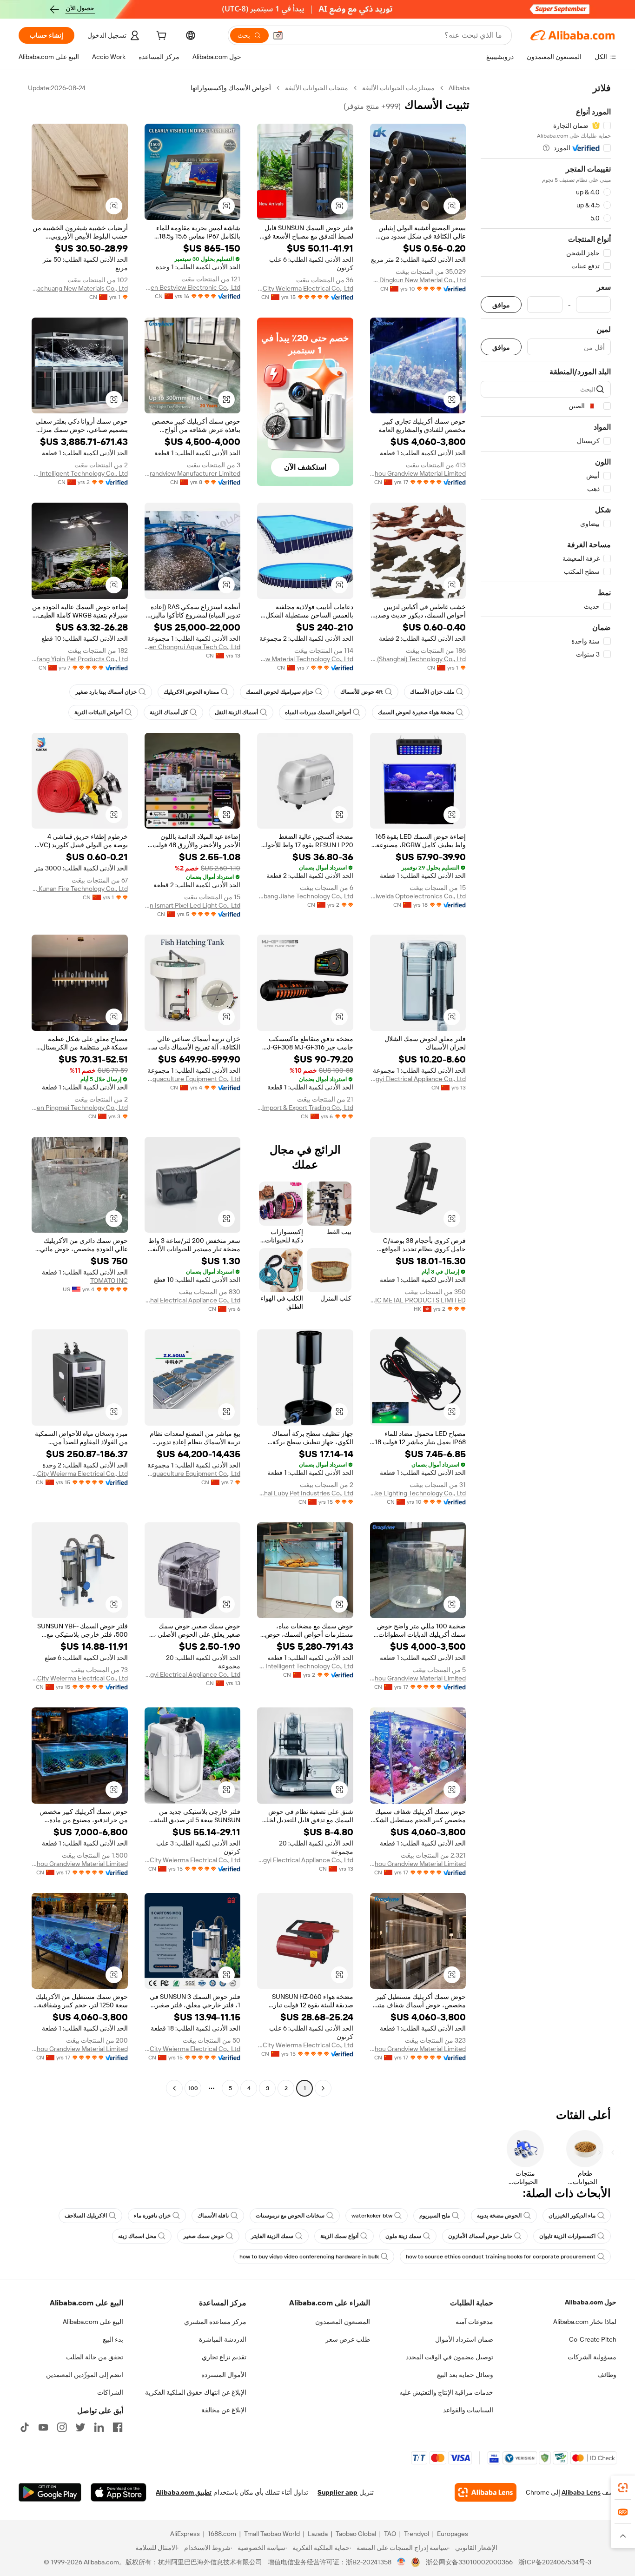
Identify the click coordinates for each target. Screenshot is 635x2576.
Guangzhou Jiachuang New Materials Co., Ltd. (80, 288)
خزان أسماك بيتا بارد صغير (106, 692)
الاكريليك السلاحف (86, 2216)
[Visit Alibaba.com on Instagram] (62, 2427)
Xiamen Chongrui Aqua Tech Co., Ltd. (193, 647)
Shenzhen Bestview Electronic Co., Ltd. (193, 287)
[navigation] (546, 1089)
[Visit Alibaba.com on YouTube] (43, 2427)
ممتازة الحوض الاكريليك (191, 692)
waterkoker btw (372, 2216)
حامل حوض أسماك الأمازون (480, 2236)
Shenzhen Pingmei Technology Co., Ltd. (80, 1108)
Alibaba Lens (581, 2492)
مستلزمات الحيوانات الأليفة (398, 88)
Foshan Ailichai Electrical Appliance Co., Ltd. (193, 1300)
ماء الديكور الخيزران (572, 2216)
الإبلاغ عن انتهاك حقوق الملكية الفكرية (196, 2392)
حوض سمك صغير (204, 2236)
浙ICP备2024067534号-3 (555, 2562)
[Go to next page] (174, 2088)
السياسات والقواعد (468, 2410)
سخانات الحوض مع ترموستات (290, 2216)
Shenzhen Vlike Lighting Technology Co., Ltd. (418, 1493)
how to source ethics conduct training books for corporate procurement (501, 2257)
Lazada (318, 2534)
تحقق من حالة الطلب (95, 2357)
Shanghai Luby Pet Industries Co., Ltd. (305, 1493)
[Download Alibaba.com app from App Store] (119, 2492)
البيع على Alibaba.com (93, 2322)
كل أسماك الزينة (169, 712)
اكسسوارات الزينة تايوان (567, 2236)
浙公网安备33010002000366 (469, 2562)
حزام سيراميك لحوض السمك (280, 692)
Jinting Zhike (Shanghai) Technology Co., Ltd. (418, 659)
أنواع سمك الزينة (339, 2236)
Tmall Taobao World (272, 2534)
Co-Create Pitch (593, 2339)
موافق (501, 305)
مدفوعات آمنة (474, 2322)
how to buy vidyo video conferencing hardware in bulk (309, 2257)
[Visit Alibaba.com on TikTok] (25, 2427)
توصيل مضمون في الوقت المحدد (450, 2357)
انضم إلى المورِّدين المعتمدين (85, 2375)
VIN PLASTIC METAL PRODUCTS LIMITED (418, 1300)
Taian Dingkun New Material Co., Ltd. (418, 280)
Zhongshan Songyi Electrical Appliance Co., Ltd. (418, 1079)
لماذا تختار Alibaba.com (585, 2322)
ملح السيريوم (435, 2216)
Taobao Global (356, 2534)
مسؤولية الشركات (592, 2357)
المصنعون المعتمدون (343, 2322)
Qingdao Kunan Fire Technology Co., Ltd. (80, 889)
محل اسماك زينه (137, 2236)
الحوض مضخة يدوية (499, 2216)
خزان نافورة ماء (152, 2216)
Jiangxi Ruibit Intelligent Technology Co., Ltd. (80, 473)
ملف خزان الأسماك (432, 692)
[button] (278, 35)
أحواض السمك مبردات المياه (318, 712)
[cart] (160, 37)
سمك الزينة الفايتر (272, 2236)
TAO (390, 2534)
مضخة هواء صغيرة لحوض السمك (416, 712)
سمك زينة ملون (403, 2236)
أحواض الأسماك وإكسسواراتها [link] (231, 88)
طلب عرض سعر (348, 2339)
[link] (623, 2488)
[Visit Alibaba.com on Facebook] (118, 2427)
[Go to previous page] (323, 2088)
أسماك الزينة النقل (236, 712)
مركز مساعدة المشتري (215, 2322)
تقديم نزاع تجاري (224, 2357)
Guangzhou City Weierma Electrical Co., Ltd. (305, 288)
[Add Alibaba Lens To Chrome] (486, 2492)
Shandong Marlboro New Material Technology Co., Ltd (305, 659)
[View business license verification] (401, 2562)
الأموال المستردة (224, 2375)
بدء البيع (113, 2339)
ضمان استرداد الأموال (464, 2339)
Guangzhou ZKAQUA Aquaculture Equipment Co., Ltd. (193, 1474)
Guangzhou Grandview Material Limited (418, 473)
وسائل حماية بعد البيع (465, 2375)
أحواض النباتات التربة (99, 712)
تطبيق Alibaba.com (184, 2492)
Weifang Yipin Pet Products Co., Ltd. (80, 659)
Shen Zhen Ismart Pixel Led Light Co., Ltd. (193, 905)
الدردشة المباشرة (223, 2339)
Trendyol (417, 2534)
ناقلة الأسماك (213, 2216)
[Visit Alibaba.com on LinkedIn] (99, 2427)
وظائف (607, 2375)
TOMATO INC (109, 1281)
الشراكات (110, 2392)
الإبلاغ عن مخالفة (224, 2410)
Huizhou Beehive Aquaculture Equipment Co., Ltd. (193, 1079)
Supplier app (337, 2492)
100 (193, 2088)
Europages (453, 2534)
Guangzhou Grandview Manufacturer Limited (193, 473)
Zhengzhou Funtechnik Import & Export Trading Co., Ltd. (305, 1108)
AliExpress (185, 2534)
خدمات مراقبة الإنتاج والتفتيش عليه (446, 2392)
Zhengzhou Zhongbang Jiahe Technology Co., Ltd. (305, 896)
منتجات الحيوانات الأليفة (317, 88)
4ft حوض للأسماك (362, 692)
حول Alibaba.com (591, 2302)
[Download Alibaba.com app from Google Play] (50, 2492)
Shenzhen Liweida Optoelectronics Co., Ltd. (418, 896)
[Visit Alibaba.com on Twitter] (80, 2427)
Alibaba (459, 88)
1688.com (222, 2534)
